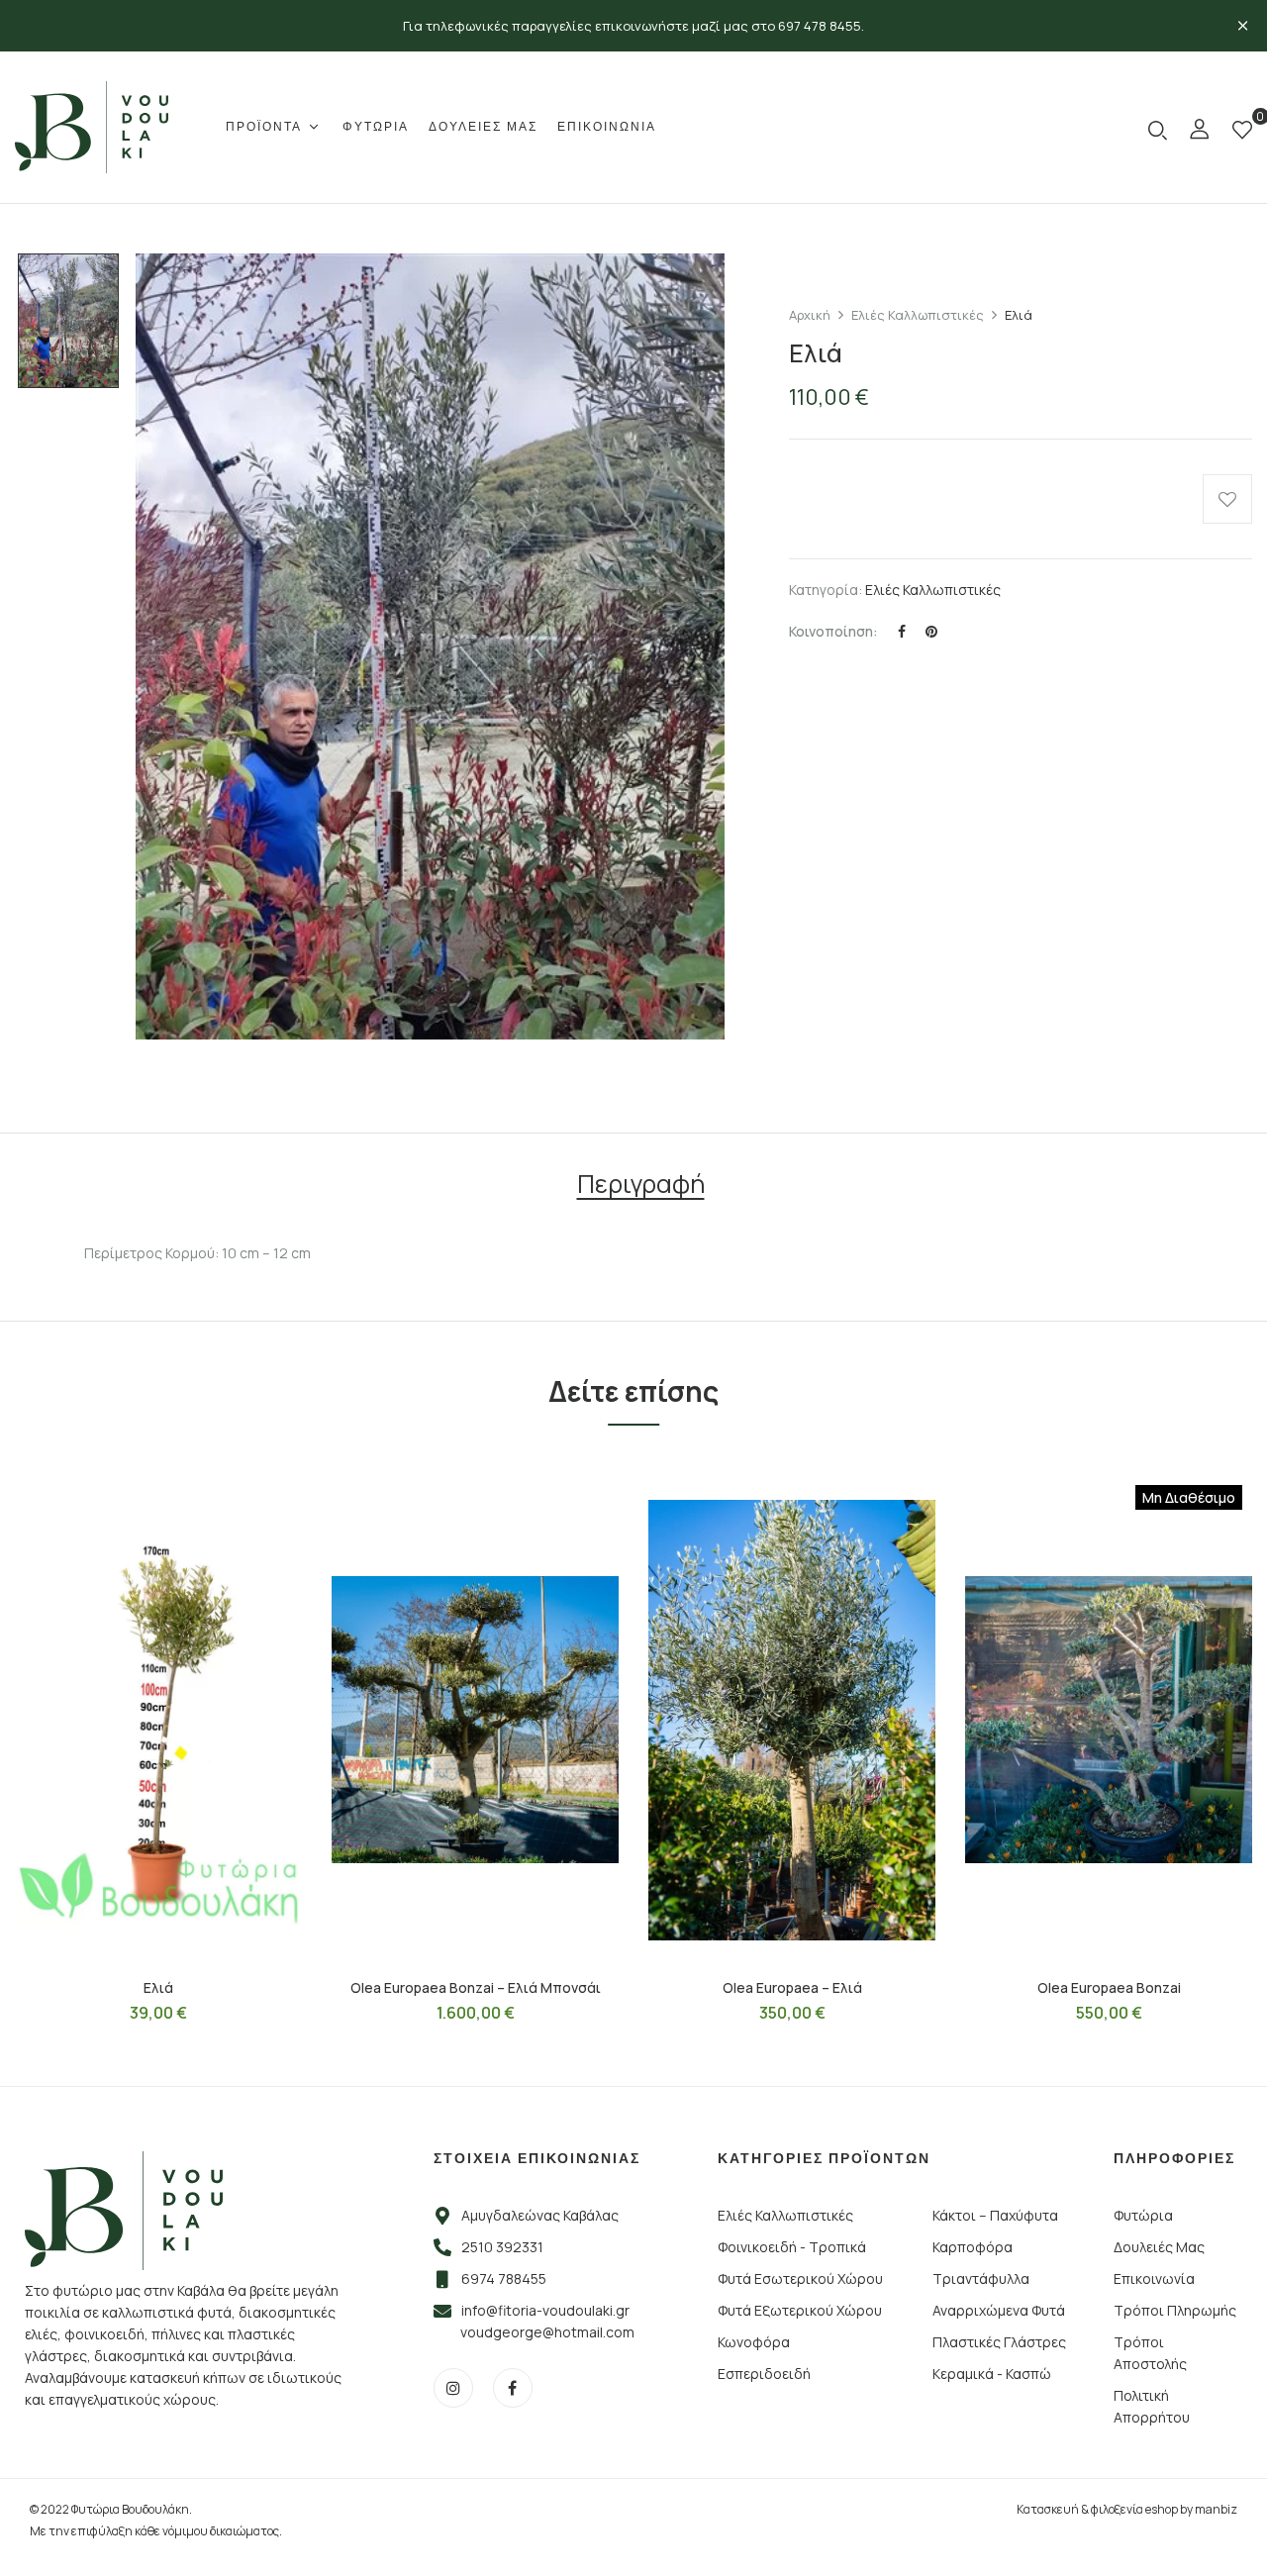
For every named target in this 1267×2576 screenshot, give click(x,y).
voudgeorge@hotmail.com (547, 2332)
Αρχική (810, 315)
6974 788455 (504, 2279)
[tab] (641, 1187)
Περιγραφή (641, 1187)
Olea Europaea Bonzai (1109, 1987)
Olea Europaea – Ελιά (792, 1987)
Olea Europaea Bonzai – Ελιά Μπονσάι (476, 1987)
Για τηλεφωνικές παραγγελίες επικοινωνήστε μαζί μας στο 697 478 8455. (633, 26)
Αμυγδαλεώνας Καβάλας (540, 2215)
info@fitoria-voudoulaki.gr (545, 2310)
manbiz (1216, 2509)
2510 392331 (502, 2247)
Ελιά (158, 1987)
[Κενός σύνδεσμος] (1200, 132)
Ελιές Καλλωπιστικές (918, 315)
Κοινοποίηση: (833, 631)
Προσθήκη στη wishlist (1227, 499)
